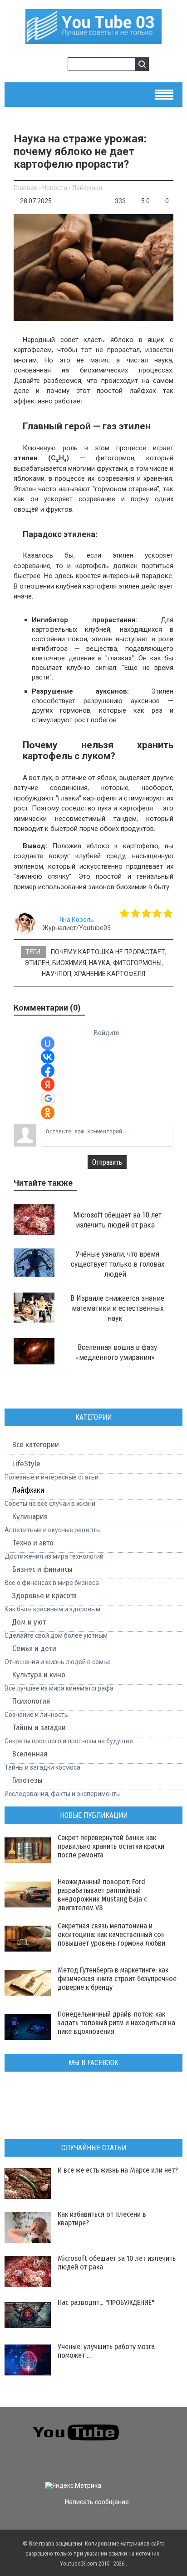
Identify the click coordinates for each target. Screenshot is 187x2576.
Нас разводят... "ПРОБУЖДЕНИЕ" (106, 2302)
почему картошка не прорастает (108, 952)
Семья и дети (34, 1648)
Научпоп (57, 974)
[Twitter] (166, 2426)
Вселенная (30, 1754)
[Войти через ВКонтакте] (48, 1057)
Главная (26, 188)
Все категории (36, 1445)
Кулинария (30, 1517)
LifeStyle (26, 1464)
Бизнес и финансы (42, 1569)
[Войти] (43, 65)
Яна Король (77, 920)
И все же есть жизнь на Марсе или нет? (118, 2170)
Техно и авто (33, 1543)
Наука (100, 963)
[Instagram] (13, 2460)
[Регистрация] (58, 65)
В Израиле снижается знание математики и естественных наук (117, 1308)
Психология (31, 1701)
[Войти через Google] (48, 1098)
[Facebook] (150, 2443)
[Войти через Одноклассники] (48, 1112)
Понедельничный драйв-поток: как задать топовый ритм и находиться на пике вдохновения (116, 2023)
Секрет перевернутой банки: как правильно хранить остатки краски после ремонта (111, 1846)
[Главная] (93, 40)
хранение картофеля (110, 974)
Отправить (107, 1162)
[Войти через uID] (48, 1043)
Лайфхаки (87, 188)
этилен (37, 963)
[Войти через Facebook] (48, 1071)
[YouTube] (166, 2443)
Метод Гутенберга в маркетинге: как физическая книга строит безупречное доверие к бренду (117, 1979)
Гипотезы (27, 1780)
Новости (55, 188)
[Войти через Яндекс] (48, 1084)
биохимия (69, 963)
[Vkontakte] (150, 2426)
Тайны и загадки (39, 1728)
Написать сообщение (97, 2502)
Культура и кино (39, 1675)
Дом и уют (29, 1622)
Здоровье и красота (44, 1596)
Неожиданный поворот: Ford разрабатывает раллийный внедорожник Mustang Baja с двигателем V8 (102, 1895)
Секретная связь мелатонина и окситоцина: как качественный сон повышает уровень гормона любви (111, 1935)
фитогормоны (137, 963)
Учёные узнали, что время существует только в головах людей (118, 1264)
